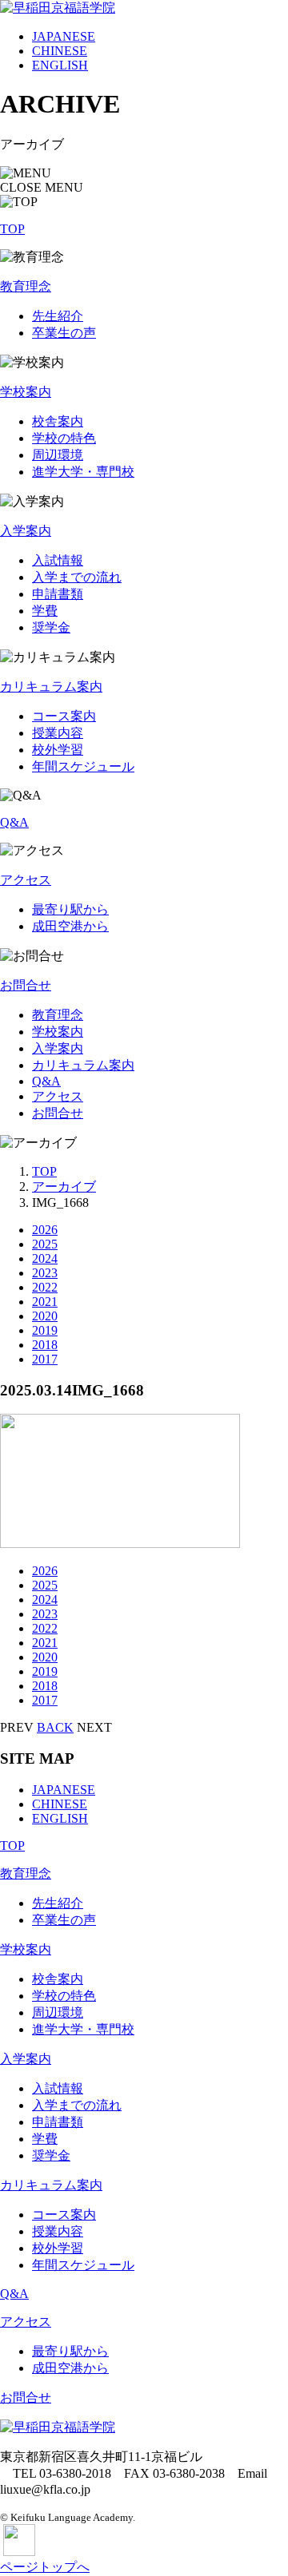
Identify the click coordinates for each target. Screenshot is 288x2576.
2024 (45, 1258)
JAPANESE (64, 36)
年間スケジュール (83, 766)
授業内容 (58, 733)
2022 (45, 1287)
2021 (45, 1302)
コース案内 (64, 716)
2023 (45, 1273)
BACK (55, 1727)
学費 (45, 611)
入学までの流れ (77, 577)
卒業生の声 (64, 333)
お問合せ (26, 985)
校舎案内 (58, 421)
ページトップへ (45, 2567)
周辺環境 (58, 455)
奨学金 (51, 627)
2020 (45, 1316)
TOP (12, 229)
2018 (45, 1345)
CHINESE (60, 51)
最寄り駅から (70, 909)
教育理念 (26, 286)
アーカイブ (64, 1187)
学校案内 (26, 392)
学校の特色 (64, 438)
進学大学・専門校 (83, 472)
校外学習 (58, 750)
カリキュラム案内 (51, 687)
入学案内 (26, 531)
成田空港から (70, 926)
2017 (45, 1359)
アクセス (26, 880)
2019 (45, 1330)
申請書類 (58, 594)
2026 (45, 1230)
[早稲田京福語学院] (58, 8)
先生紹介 (58, 316)
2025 (45, 1244)
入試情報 (58, 560)
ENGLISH (60, 65)
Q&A (14, 822)
